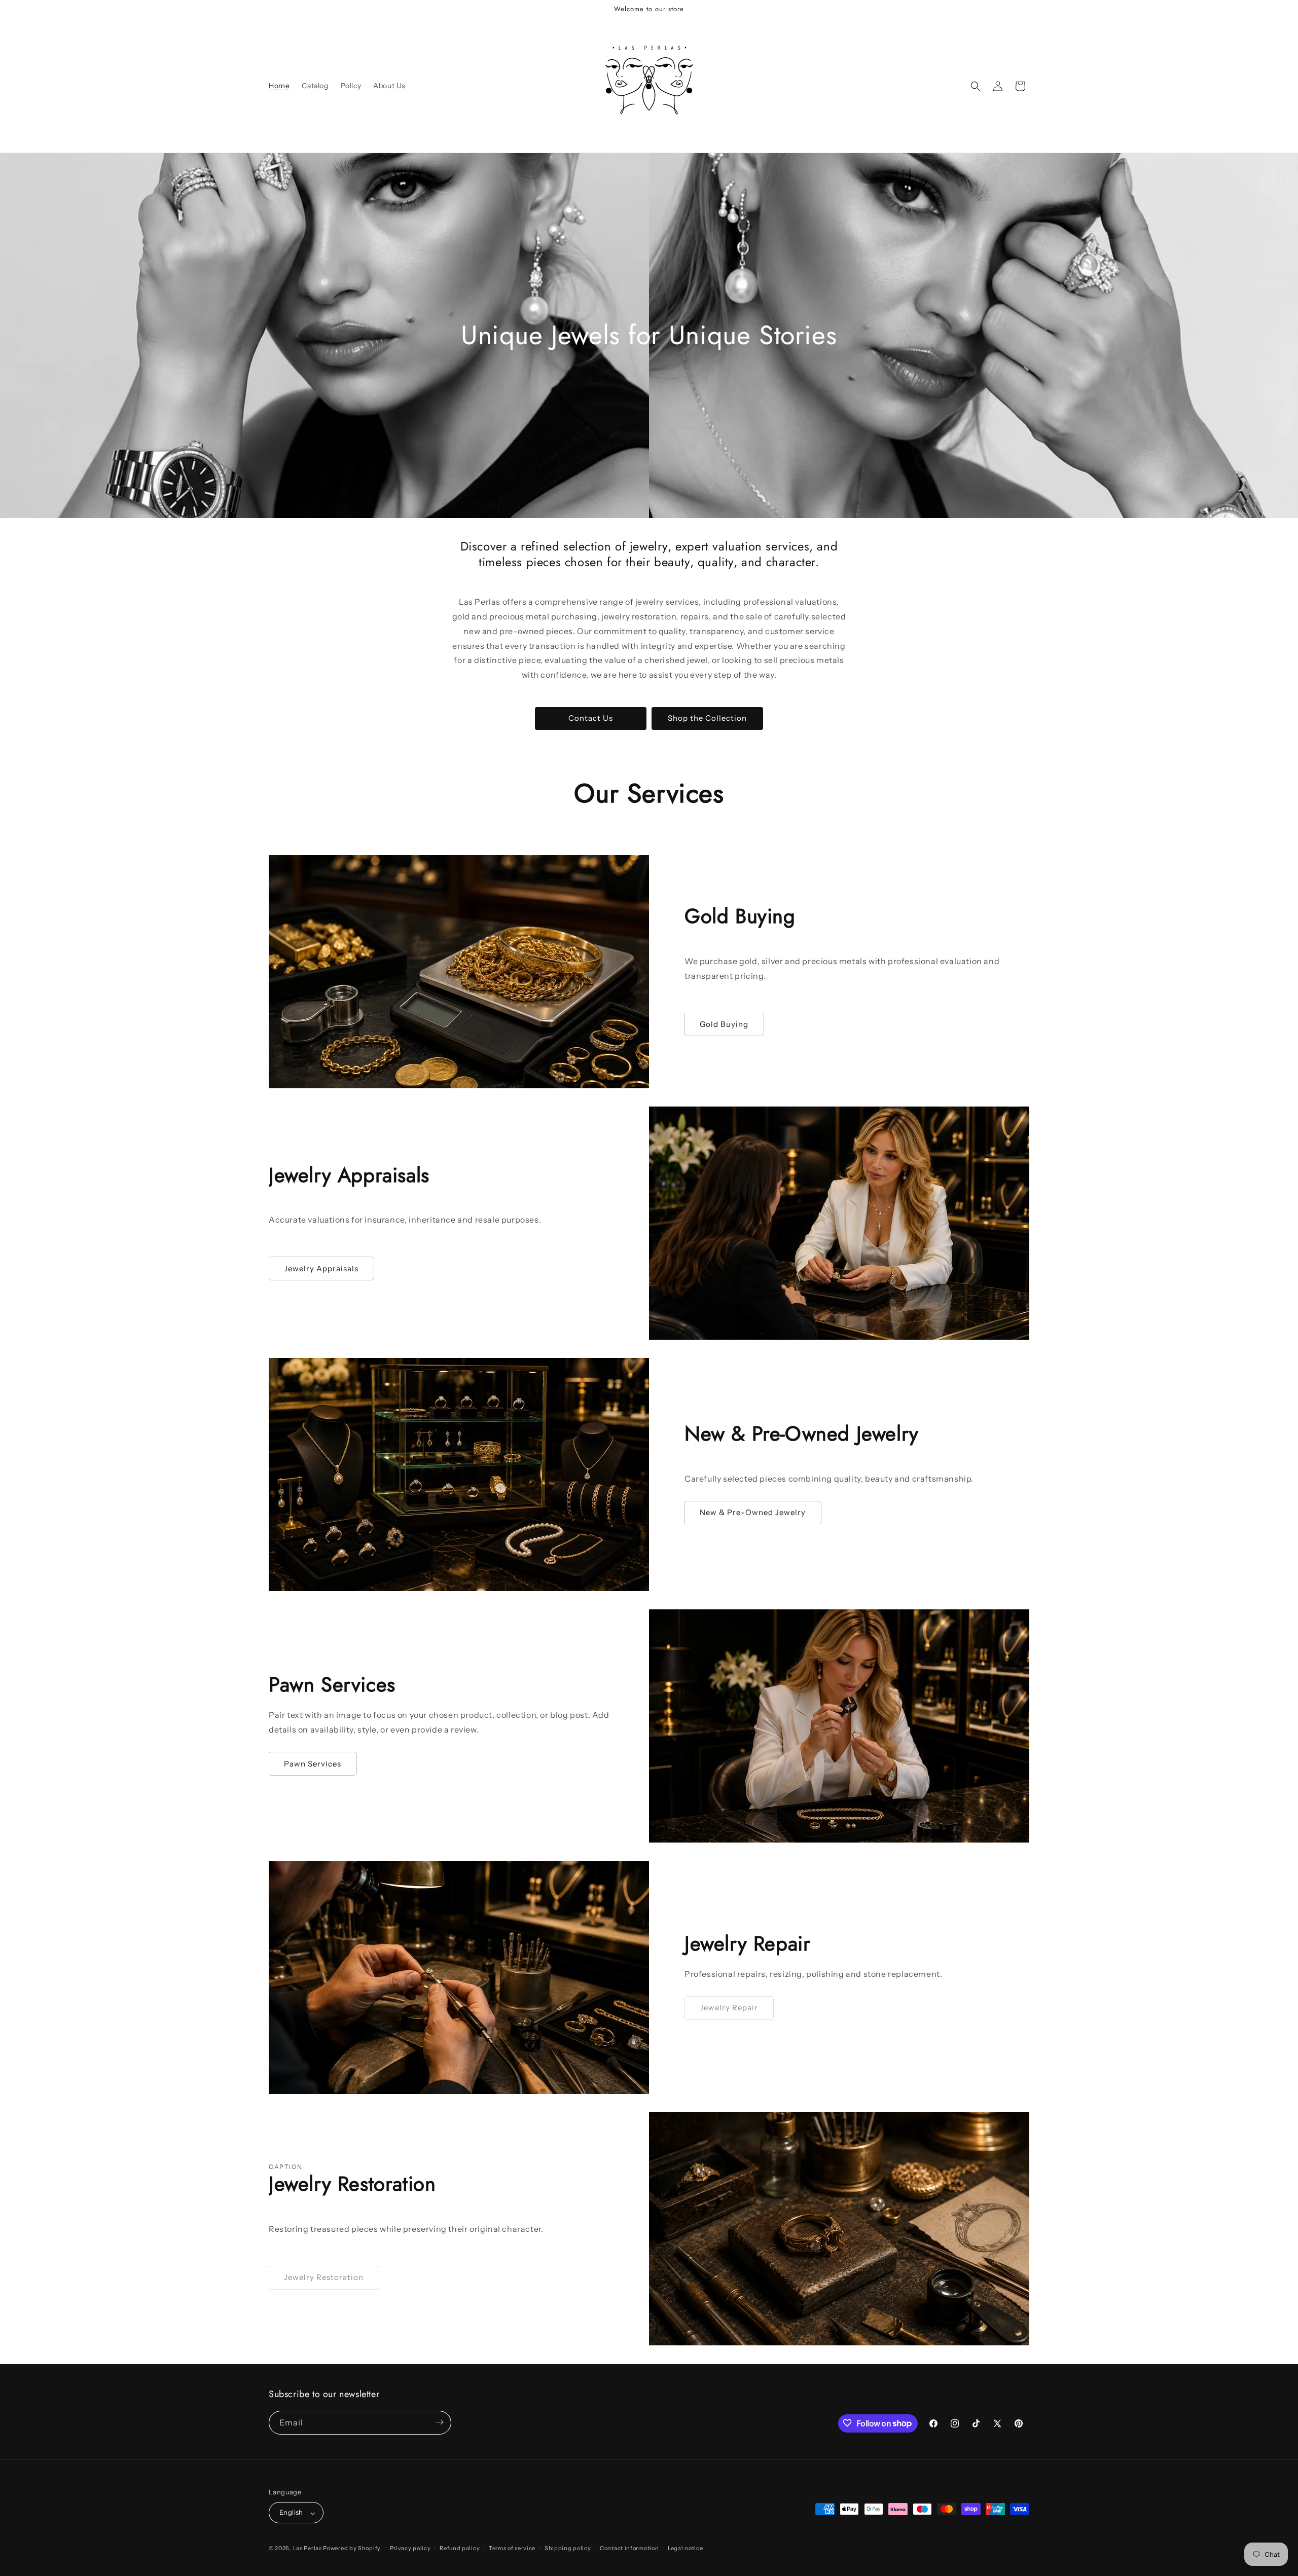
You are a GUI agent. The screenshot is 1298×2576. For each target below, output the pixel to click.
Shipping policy (568, 2548)
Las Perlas (308, 2549)
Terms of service (512, 2548)
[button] (976, 86)
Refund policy (460, 2548)
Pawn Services (313, 1764)
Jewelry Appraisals (321, 1268)
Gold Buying (724, 1024)
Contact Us (591, 718)
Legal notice (685, 2548)
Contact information (629, 2548)
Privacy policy (410, 2548)
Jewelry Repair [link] (729, 2008)
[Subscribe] (440, 2422)
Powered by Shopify (352, 2549)
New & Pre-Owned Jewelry (753, 1512)
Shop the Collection (707, 718)
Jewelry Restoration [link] (324, 2278)
